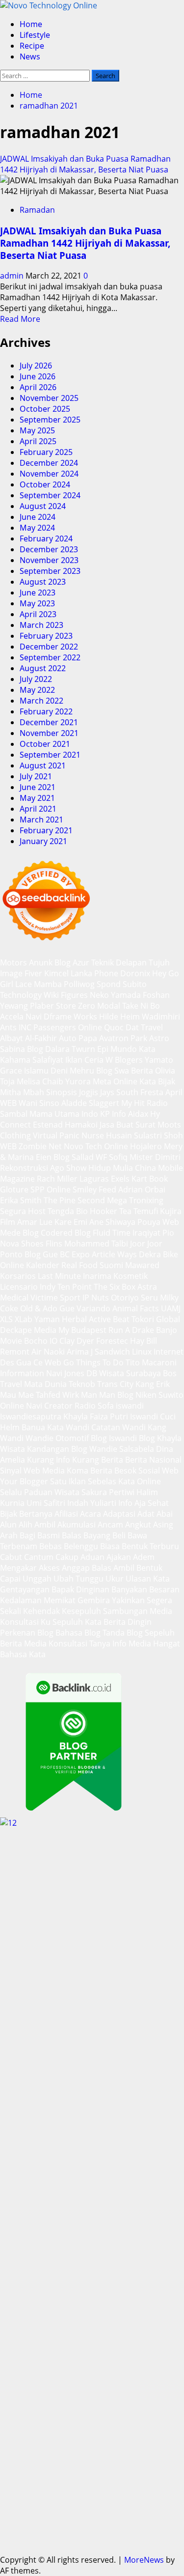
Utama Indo (76, 1114)
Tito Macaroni (151, 1362)
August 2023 (43, 582)
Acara (91, 1514)
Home (31, 24)
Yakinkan (128, 1600)
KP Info (113, 1114)
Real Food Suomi (92, 1265)
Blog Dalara (48, 1049)
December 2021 (49, 722)
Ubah (64, 1579)
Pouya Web (158, 1222)
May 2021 (37, 798)
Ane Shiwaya (112, 1222)
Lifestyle (35, 35)
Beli (119, 1535)
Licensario (19, 1287)
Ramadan (37, 210)
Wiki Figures (66, 995)
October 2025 (45, 409)
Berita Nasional (153, 1460)
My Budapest (82, 1330)
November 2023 (49, 560)
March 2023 (41, 625)
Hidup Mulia (111, 1168)
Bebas (51, 1546)
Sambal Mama (26, 1114)
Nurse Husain (107, 1135)
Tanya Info (108, 1643)
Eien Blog (53, 1157)
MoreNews (144, 2560)
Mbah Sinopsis (50, 1092)
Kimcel (56, 973)
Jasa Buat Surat (128, 1125)
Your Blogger (24, 1481)
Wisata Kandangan (35, 1449)
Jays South (119, 1092)
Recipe (32, 46)
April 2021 (38, 809)
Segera (159, 1600)
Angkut (138, 1525)
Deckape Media (28, 1330)
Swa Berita (134, 1071)
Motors (13, 962)
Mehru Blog (91, 1071)
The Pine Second (74, 1200)
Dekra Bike (158, 1254)
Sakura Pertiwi (108, 1492)
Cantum (39, 1557)
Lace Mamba (39, 984)
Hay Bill (144, 1341)
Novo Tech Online (96, 1146)
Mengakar (18, 1568)
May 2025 (37, 430)
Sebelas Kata (111, 1481)
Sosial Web (158, 1471)
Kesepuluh (81, 1611)
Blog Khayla (160, 1438)
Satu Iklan (68, 1481)
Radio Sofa (94, 1406)
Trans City (115, 1384)
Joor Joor (146, 1244)
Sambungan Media (138, 1611)
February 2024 (46, 538)
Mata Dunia (45, 1384)
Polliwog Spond (92, 984)
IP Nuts (96, 1298)
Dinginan (93, 1589)
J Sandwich (110, 1352)
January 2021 (43, 841)
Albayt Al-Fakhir (28, 1038)
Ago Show (68, 1168)
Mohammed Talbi (96, 1244)
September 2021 (50, 755)
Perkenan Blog (27, 1633)
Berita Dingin (128, 1622)
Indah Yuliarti (92, 1503)
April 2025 (38, 441)
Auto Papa (78, 1038)
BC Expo (75, 1254)
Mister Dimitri (155, 1157)
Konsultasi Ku (25, 1622)
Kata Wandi (68, 1427)
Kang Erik (153, 1384)
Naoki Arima (66, 1352)
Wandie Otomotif (57, 1438)
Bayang (97, 1535)
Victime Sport (55, 1298)
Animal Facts (136, 1308)
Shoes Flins (42, 1244)
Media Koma (65, 1471)
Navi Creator (49, 1406)
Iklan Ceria (84, 1060)
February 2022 (46, 711)
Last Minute (59, 1276)
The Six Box (115, 1287)
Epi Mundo (117, 1049)
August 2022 (43, 668)
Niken (146, 1395)
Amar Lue (35, 1222)
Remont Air (21, 1352)
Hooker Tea (111, 1211)
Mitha (11, 1092)
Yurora (78, 1081)
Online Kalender (30, 1265)
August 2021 (43, 765)
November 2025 (49, 398)
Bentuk (135, 1546)
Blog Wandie (94, 1449)
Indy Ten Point (66, 1287)
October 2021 (45, 744)
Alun (8, 1525)
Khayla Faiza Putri (96, 1416)
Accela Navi (21, 1017)
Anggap (76, 1568)
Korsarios (18, 1276)
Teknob (82, 1384)
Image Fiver (21, 973)
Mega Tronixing (135, 1200)
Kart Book (150, 1179)
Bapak (63, 1589)
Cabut (11, 1557)
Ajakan (119, 1557)
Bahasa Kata (23, 1654)
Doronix (135, 973)
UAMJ (171, 1308)
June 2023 (38, 593)
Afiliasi (66, 1514)
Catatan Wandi (118, 1427)
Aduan (92, 1557)
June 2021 (38, 787)
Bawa (137, 1535)
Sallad (83, 1157)
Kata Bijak (157, 1081)
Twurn (83, 1049)
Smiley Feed (94, 1189)
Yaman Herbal (61, 1319)
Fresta (152, 1092)
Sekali (11, 1611)
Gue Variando (85, 1308)
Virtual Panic (56, 1135)
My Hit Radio (145, 1103)
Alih (26, 1525)
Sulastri (148, 1135)
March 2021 (41, 820)
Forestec (112, 1341)
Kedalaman (21, 1600)
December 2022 (49, 647)
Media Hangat (154, 1643)
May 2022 (37, 690)
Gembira (94, 1600)
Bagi (27, 1535)
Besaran (164, 1589)
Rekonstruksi (24, 1168)
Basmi (49, 1535)
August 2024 (43, 506)
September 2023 (50, 571)
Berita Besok (113, 1471)
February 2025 (46, 452)
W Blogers (124, 1060)
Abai (165, 1514)
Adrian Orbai (142, 1189)
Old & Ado (39, 1308)
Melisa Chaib (40, 1081)
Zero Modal (99, 1006)
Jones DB (81, 1373)
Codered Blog (66, 1233)
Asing (163, 1525)
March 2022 (41, 701)
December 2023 (49, 549)
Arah (9, 1535)
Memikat (60, 1600)
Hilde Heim (119, 1017)
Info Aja (132, 1503)
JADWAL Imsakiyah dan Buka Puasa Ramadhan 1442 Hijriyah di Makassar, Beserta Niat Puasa (85, 164)
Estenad (48, 1125)
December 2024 (49, 463)
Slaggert (104, 1103)
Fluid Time (112, 1233)
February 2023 (46, 636)
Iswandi (144, 1416)
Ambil (45, 1525)
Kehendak (41, 1611)
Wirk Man (80, 1395)
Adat (146, 1514)
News (30, 57)
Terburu (164, 1546)
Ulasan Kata (148, 1579)
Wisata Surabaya (130, 1373)
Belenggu (81, 1546)
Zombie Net (40, 1146)
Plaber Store (53, 1006)
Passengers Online (68, 1027)
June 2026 (38, 376)
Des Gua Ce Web (31, 1362)
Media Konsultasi (56, 1643)
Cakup (67, 1557)
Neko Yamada (115, 995)
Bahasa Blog (78, 1633)
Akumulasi (77, 1525)
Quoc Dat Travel (133, 1027)
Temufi (146, 1211)
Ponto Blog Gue (29, 1254)
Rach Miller (57, 1179)
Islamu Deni (46, 1071)
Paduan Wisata (52, 1492)
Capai (10, 1579)
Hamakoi (81, 1125)
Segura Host (23, 1211)
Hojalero (146, 1146)
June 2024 (38, 517)
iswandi (130, 1406)
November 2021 (49, 733)
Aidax (138, 1114)
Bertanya (36, 1514)
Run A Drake (131, 1330)
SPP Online (51, 1189)
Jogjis (89, 1092)
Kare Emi (71, 1222)
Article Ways (114, 1254)
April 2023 (38, 614)
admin (13, 276)
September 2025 (50, 420)
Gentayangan (25, 1589)
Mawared (142, 1265)
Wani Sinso (39, 1103)
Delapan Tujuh (143, 962)
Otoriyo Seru (134, 1298)
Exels (120, 1179)
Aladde (74, 1103)
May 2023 (37, 603)
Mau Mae (17, 1395)
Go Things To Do (93, 1362)
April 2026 (38, 387)
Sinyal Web (20, 1471)
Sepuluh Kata (77, 1622)
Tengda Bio (68, 1211)
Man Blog (116, 1395)
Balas (72, 1535)
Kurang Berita (98, 1460)
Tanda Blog (123, 1633)
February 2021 (46, 830)
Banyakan (129, 1589)
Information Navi (31, 1373)
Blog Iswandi (114, 1438)
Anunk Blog (50, 962)
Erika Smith (21, 1200)
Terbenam (19, 1546)
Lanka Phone (94, 973)
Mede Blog (19, 1233)
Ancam (110, 1525)
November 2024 (49, 474)
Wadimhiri (161, 1017)
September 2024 (50, 495)
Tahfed (48, 1395)
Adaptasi (119, 1514)
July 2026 (36, 366)
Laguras (94, 1179)
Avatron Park (123, 1038)
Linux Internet (158, 1352)
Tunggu (90, 1579)
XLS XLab (16, 1319)
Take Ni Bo (141, 1006)
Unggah (37, 1579)
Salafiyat (48, 1060)
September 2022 (50, 657)
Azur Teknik (93, 962)
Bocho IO (41, 1341)
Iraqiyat (146, 1233)
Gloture (14, 1189)
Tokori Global (156, 1319)
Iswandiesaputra (31, 1416)
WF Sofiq (112, 1157)
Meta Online (115, 1081)
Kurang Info (49, 1460)
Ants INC (16, 1027)
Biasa (110, 1546)
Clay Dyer (77, 1341)
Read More (20, 319)
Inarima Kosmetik (115, 1276)
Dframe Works (70, 1017)
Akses (49, 1568)
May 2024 (37, 528)
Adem (144, 1557)
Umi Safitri (46, 1503)
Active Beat (109, 1319)
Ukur (115, 1579)
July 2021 (36, 776)
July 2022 (36, 679)
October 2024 (45, 484)
